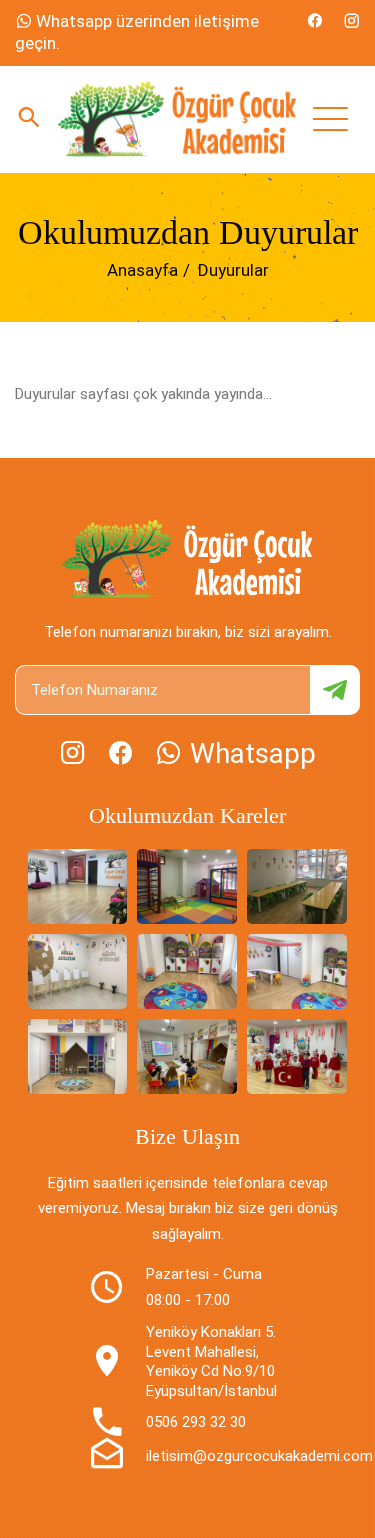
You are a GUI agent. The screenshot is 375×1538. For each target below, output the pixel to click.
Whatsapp (249, 753)
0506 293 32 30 (196, 1422)
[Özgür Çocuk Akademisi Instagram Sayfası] (351, 21)
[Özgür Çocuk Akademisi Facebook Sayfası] (314, 21)
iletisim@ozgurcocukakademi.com (259, 1456)
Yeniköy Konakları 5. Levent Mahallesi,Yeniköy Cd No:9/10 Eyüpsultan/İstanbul (211, 1361)
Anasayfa (142, 270)
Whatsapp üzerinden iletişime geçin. (137, 32)
